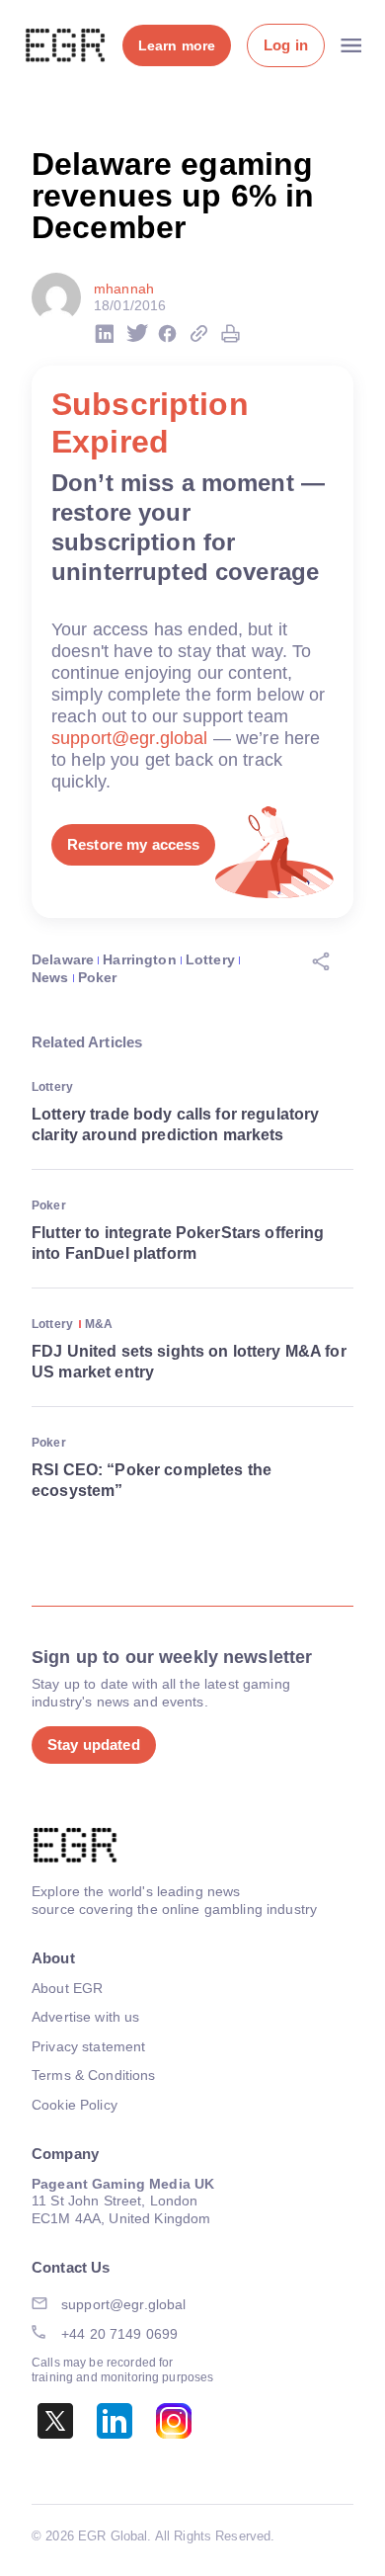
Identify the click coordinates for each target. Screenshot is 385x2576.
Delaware (63, 959)
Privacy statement (88, 2046)
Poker (98, 977)
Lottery (210, 959)
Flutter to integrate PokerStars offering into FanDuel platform (178, 1243)
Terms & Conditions (94, 2075)
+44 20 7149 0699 (119, 2334)
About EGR (67, 1988)
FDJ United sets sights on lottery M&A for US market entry (189, 1362)
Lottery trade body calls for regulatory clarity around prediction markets (175, 1124)
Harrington (139, 959)
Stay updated (94, 1745)
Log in (286, 45)
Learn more (177, 45)
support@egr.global (130, 738)
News (50, 977)
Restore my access (133, 844)
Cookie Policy (75, 2105)
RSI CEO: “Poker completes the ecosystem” (152, 1480)
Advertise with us (85, 2017)
